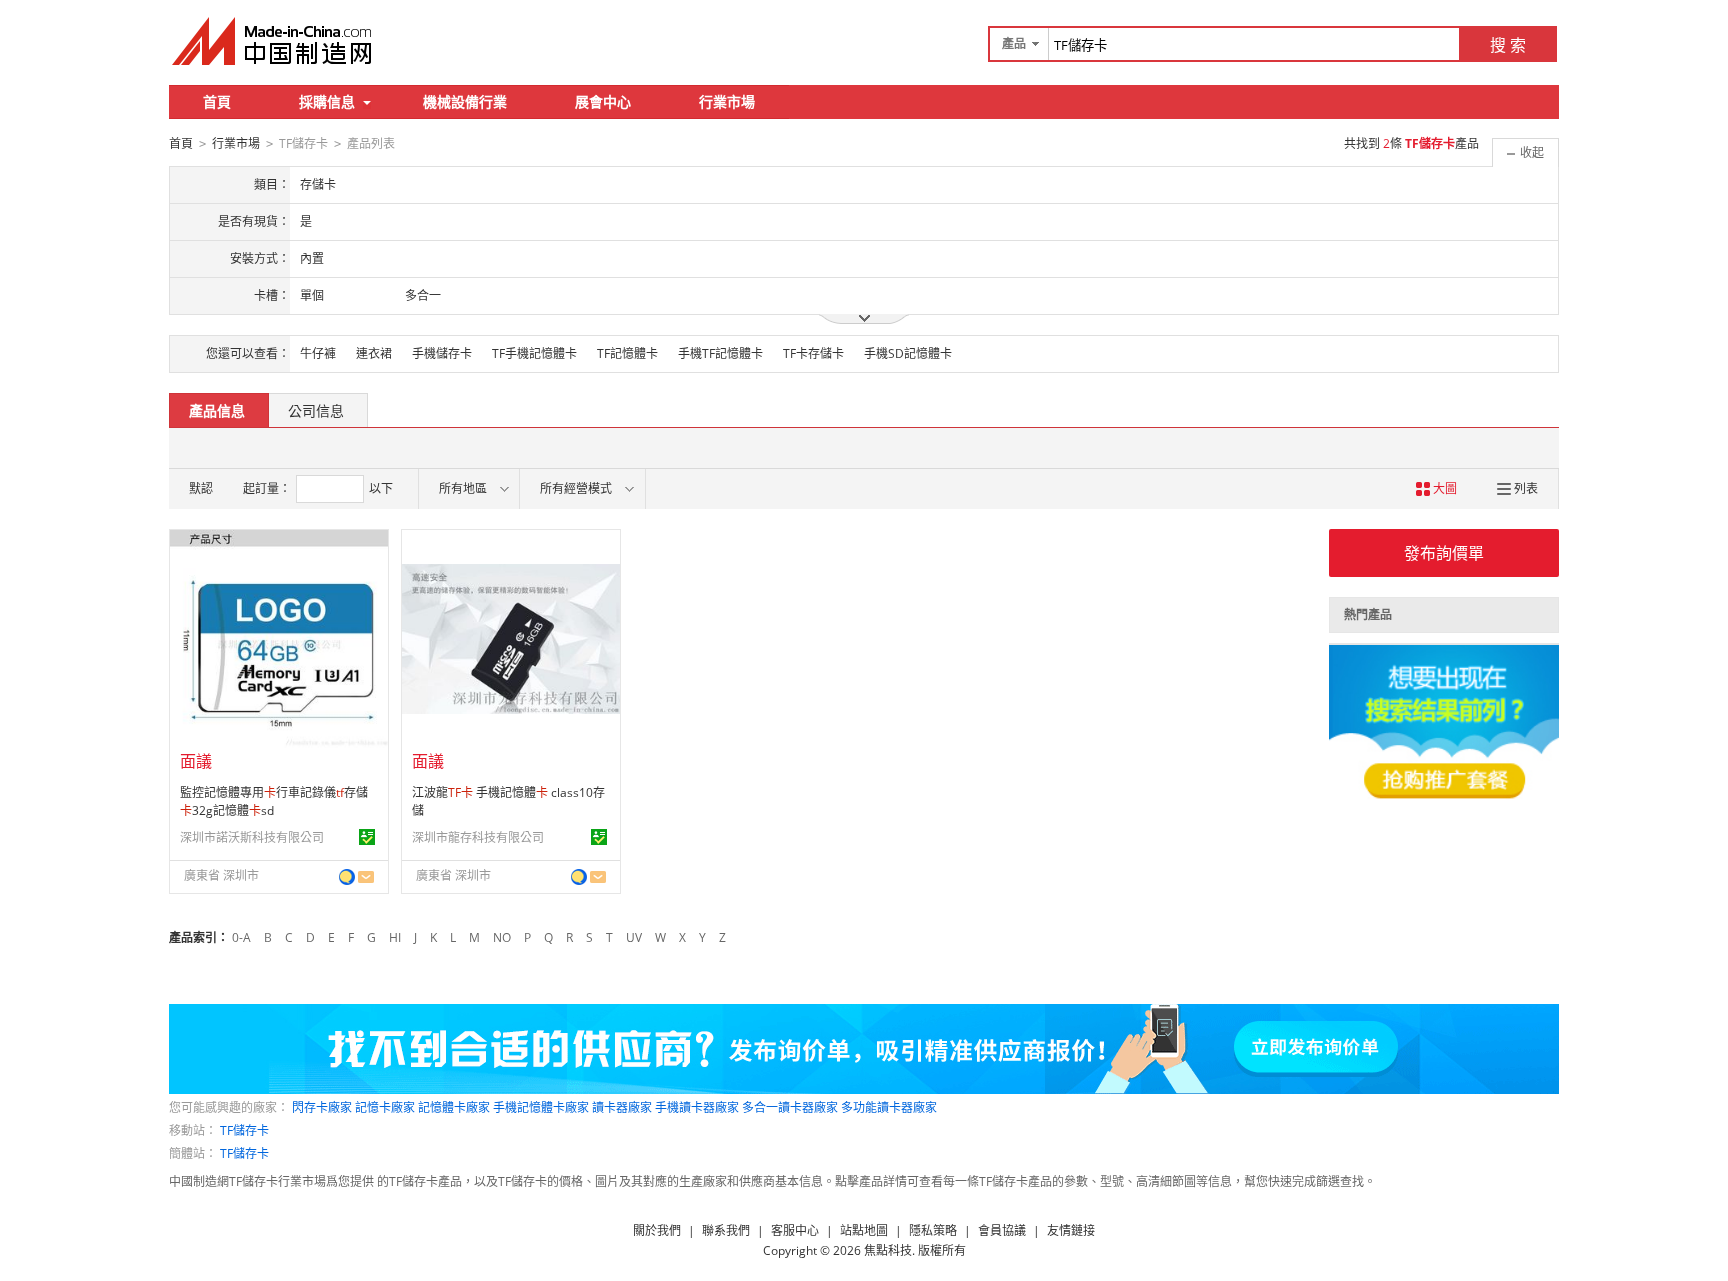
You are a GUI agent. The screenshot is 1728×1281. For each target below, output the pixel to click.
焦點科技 (888, 1250)
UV (634, 937)
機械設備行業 (465, 101)
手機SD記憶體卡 (908, 353)
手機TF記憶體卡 (720, 353)
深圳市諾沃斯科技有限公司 (252, 837)
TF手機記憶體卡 (534, 353)
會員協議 (1002, 1230)
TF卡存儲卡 (813, 353)
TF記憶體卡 (627, 353)
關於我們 (657, 1230)
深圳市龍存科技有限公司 (478, 837)
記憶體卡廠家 (454, 1107)
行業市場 (727, 101)
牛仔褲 (318, 353)
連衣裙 (374, 353)
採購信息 (327, 101)
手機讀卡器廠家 (697, 1107)
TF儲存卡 (244, 1130)
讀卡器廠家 (622, 1107)
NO (502, 937)
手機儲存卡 (442, 353)
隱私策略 (933, 1230)
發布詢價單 (1444, 553)
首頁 (217, 101)
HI (395, 937)
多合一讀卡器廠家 (790, 1107)
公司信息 (316, 410)
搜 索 (1508, 45)
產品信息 (217, 410)
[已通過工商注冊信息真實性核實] (367, 837)
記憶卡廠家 (385, 1107)
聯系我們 (726, 1230)
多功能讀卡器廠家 (889, 1107)
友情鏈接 (1071, 1230)
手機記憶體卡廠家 (541, 1107)
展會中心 (603, 101)
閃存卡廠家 (322, 1107)
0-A (241, 937)
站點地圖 (864, 1230)
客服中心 (795, 1230)
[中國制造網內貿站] (274, 41)
